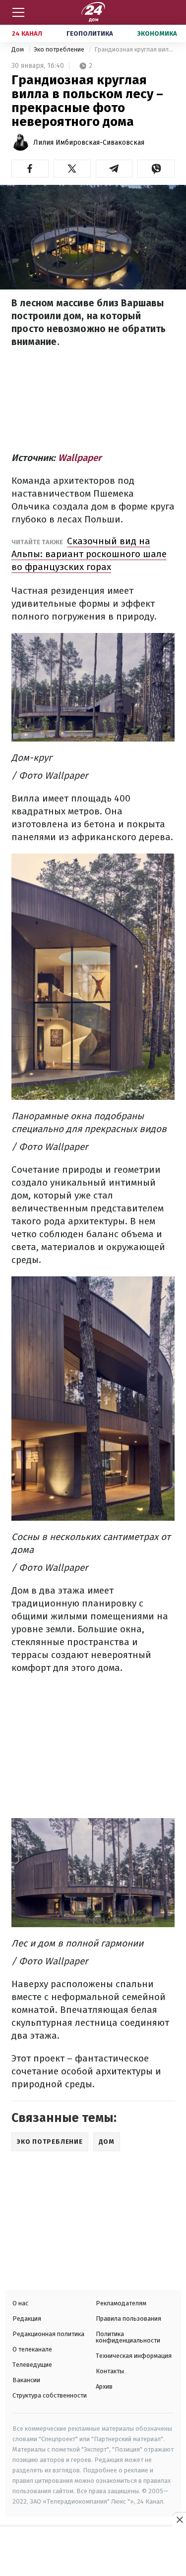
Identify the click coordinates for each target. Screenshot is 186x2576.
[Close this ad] (179, 2519)
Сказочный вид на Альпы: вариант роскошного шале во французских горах (89, 554)
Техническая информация (134, 2356)
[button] (30, 169)
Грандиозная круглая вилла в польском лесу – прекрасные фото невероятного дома (134, 49)
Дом (18, 49)
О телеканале (32, 2349)
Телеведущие (32, 2365)
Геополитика (90, 33)
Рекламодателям (121, 2303)
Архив (104, 2386)
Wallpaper (80, 458)
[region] (93, 2552)
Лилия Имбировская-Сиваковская (89, 143)
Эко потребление (60, 49)
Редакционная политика (48, 2334)
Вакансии (26, 2380)
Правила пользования (128, 2318)
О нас (20, 2303)
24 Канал (27, 33)
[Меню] (18, 12)
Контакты (110, 2371)
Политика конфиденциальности (128, 2337)
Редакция (27, 2318)
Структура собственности (50, 2395)
